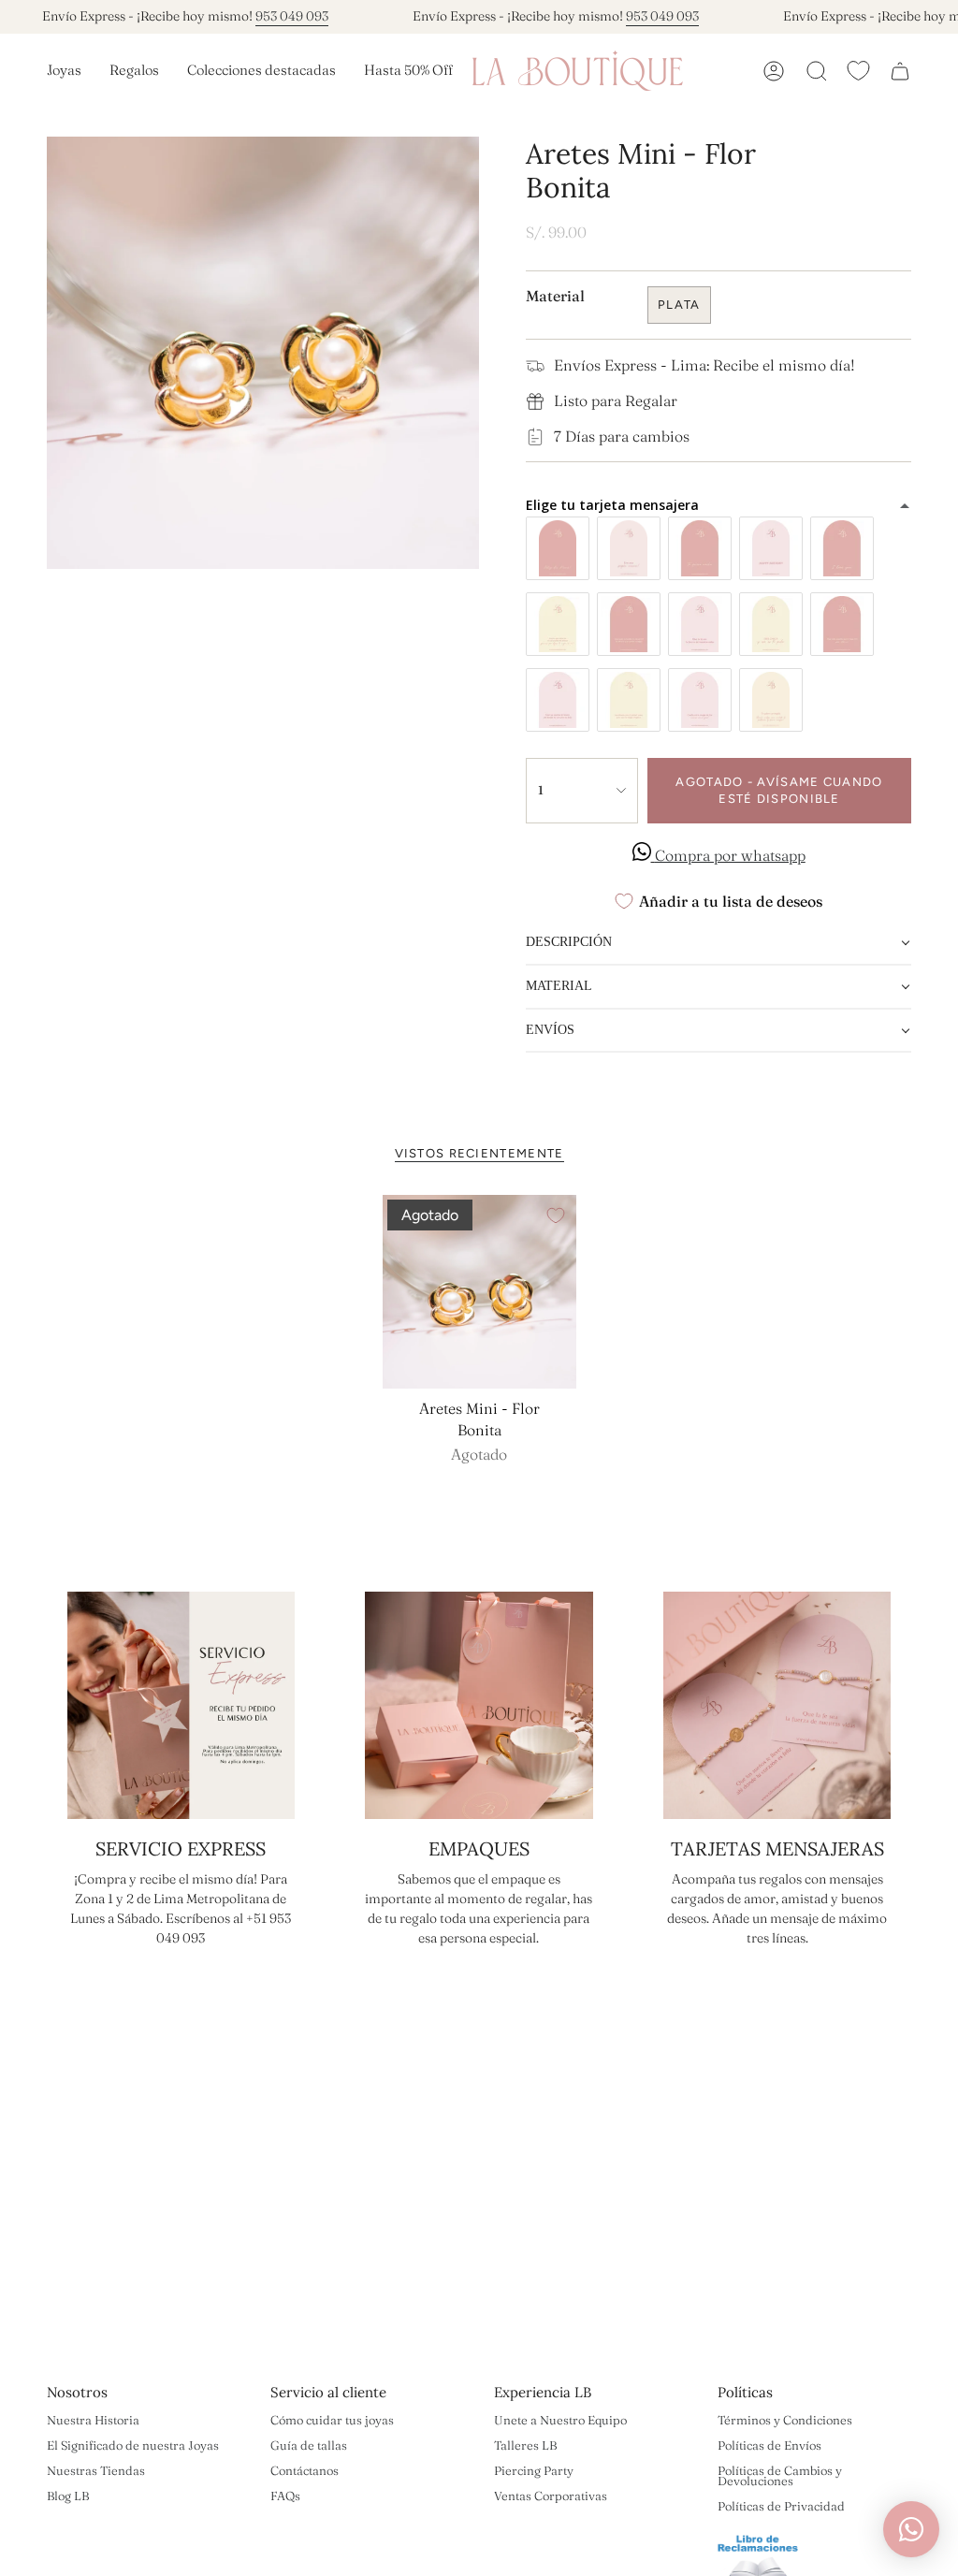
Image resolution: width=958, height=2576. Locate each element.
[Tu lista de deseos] (858, 71)
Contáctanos (305, 2470)
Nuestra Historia (93, 2420)
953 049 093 (269, 16)
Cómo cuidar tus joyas (332, 2420)
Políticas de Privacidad (781, 2506)
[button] (64, 71)
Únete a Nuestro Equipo (560, 2420)
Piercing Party (534, 2470)
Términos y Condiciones (785, 2420)
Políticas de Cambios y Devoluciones (780, 2475)
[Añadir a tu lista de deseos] (556, 1215)
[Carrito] (900, 71)
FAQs (285, 2496)
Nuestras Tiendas (96, 2470)
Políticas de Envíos (769, 2445)
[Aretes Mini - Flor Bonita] (479, 1292)
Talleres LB (525, 2445)
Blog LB (68, 2496)
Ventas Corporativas (551, 2496)
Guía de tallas (309, 2445)
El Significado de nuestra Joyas (133, 2445)
